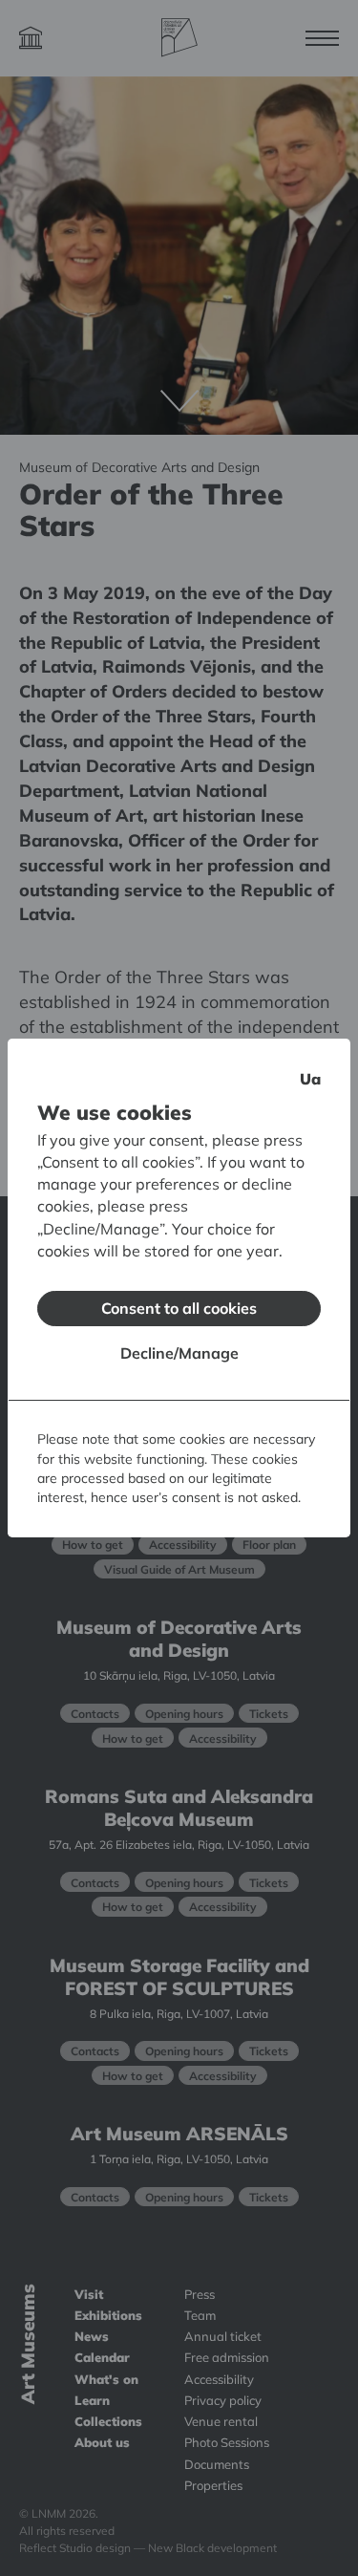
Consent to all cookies (179, 1308)
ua (310, 1079)
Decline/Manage (179, 1353)
